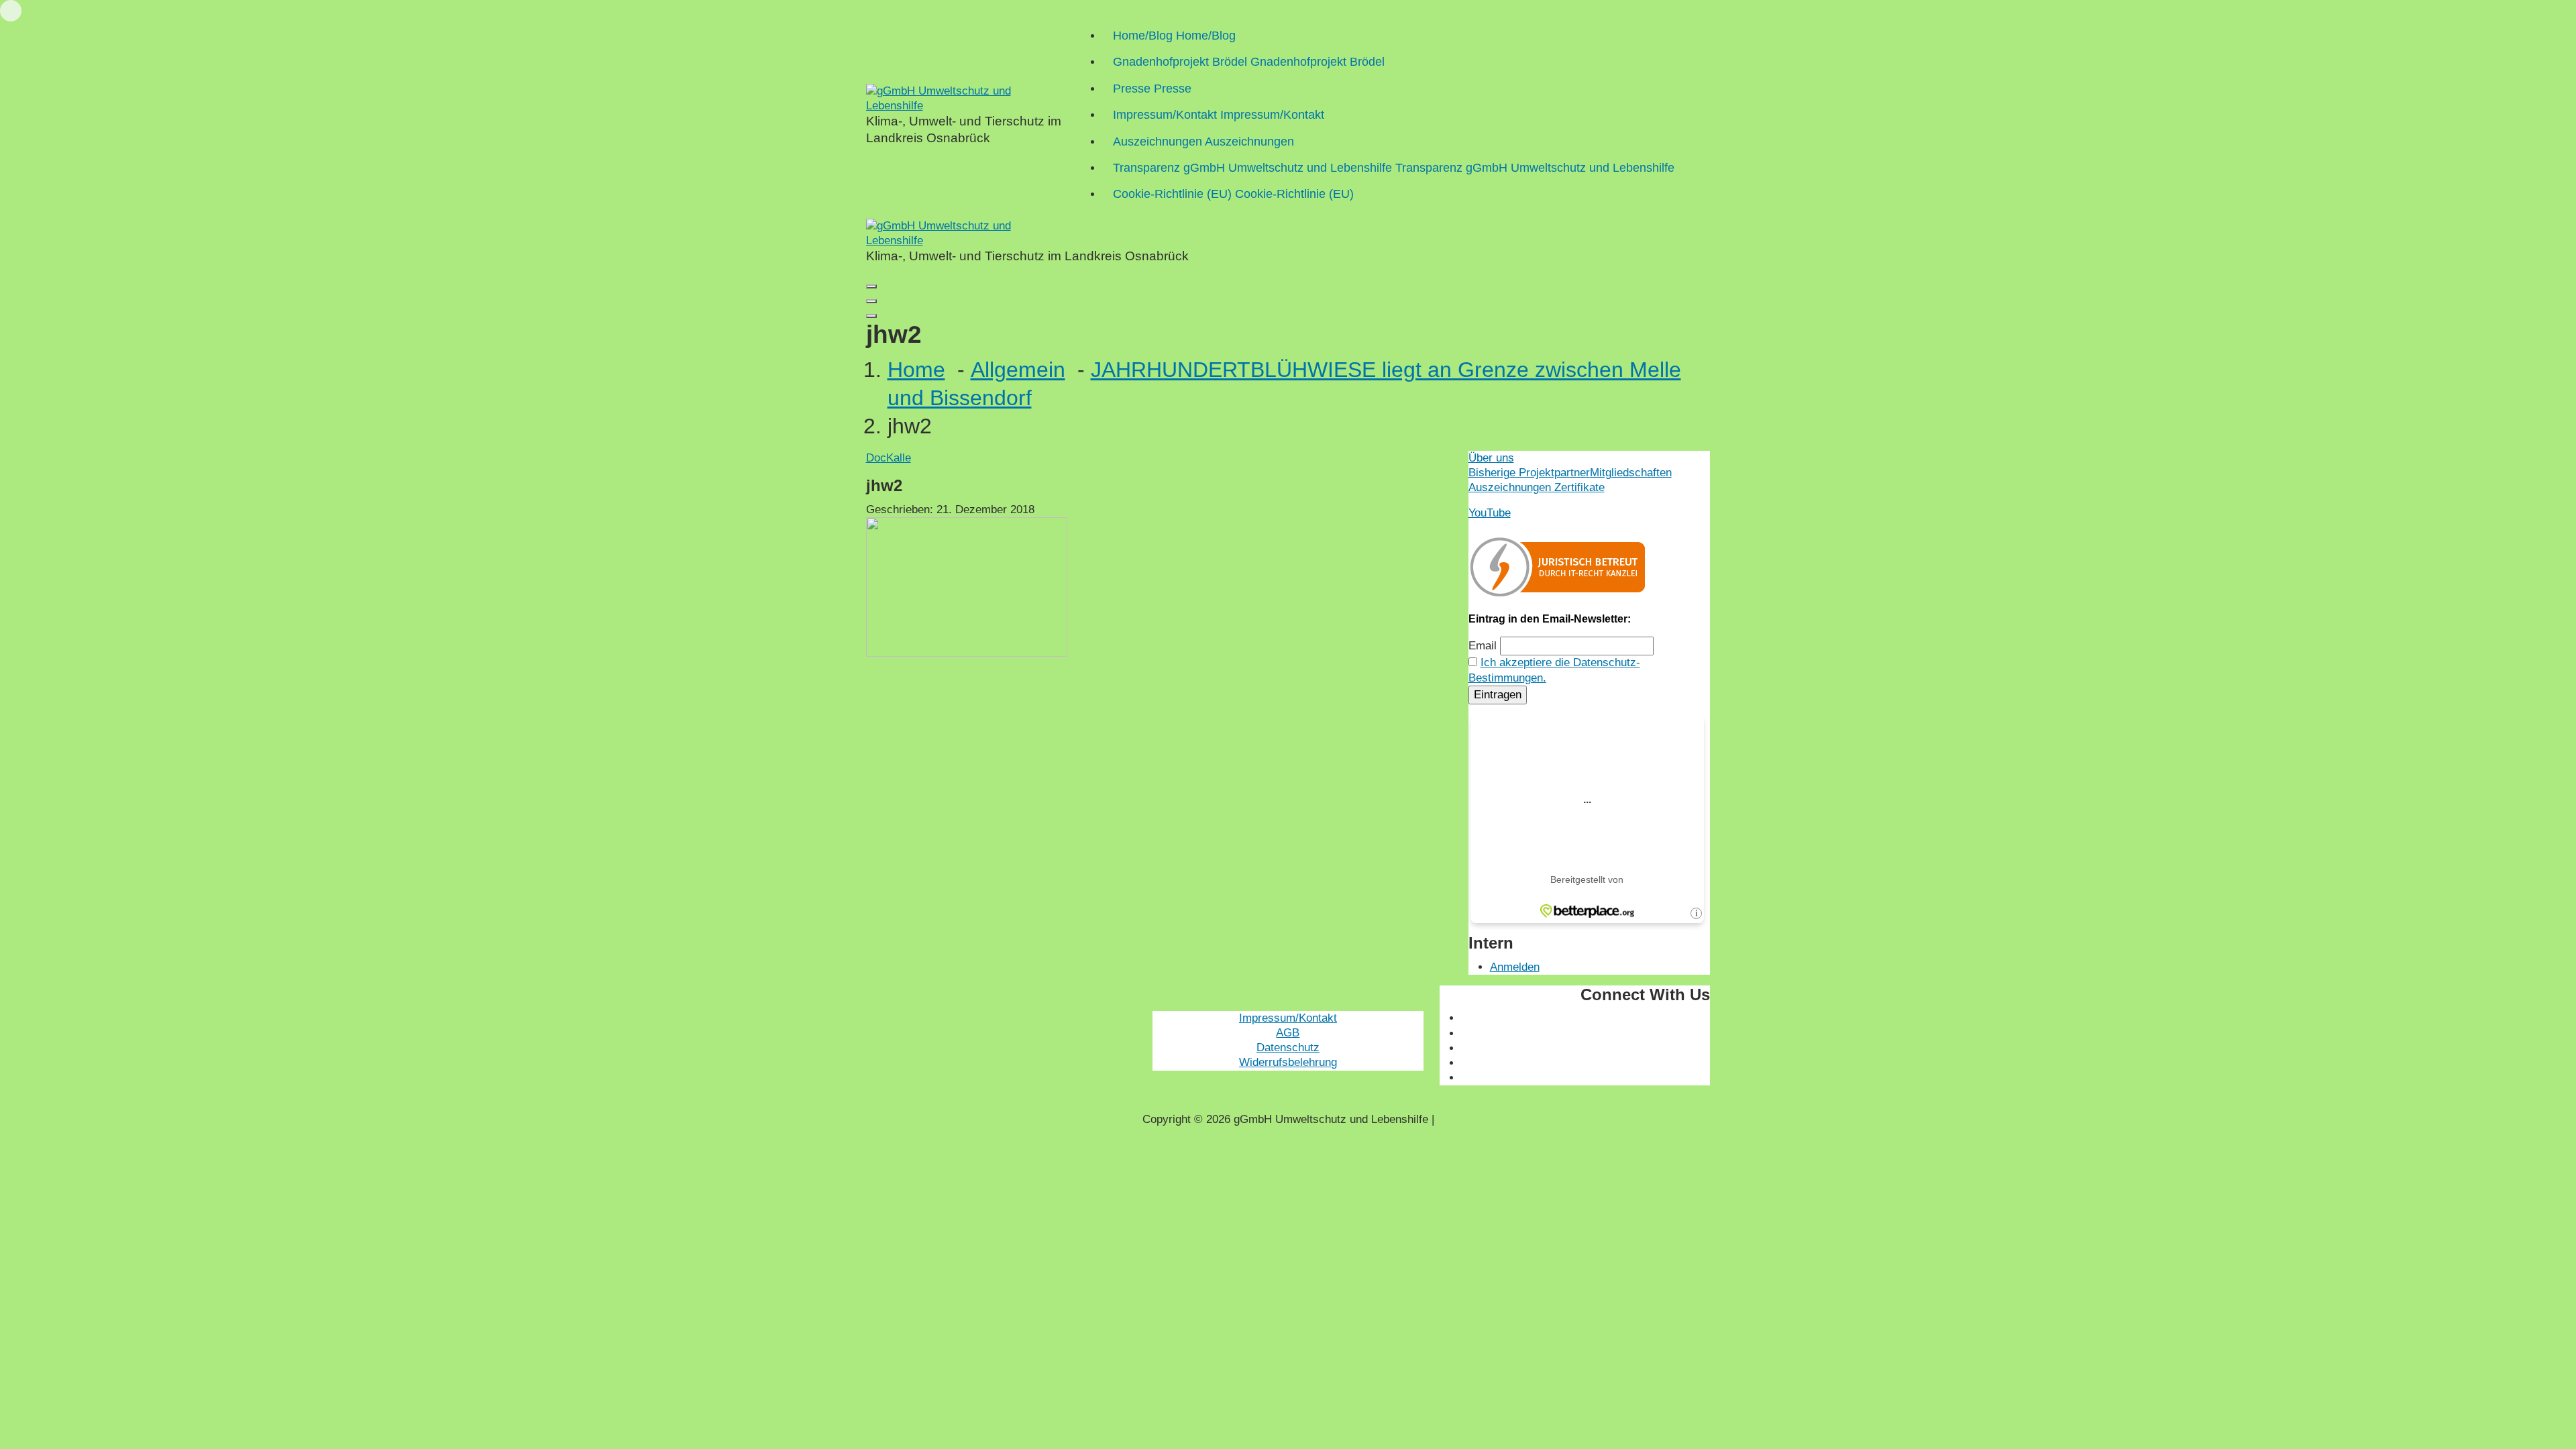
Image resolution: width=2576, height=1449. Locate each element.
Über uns (1491, 458)
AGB (1288, 1033)
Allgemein (1018, 370)
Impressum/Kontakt (1288, 1018)
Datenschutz (1288, 1048)
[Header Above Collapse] (871, 316)
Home (916, 370)
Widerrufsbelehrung (1288, 1062)
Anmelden (1515, 967)
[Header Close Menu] (871, 301)
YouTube (1490, 513)
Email (1483, 646)
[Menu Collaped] (871, 286)
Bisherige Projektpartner (1529, 473)
